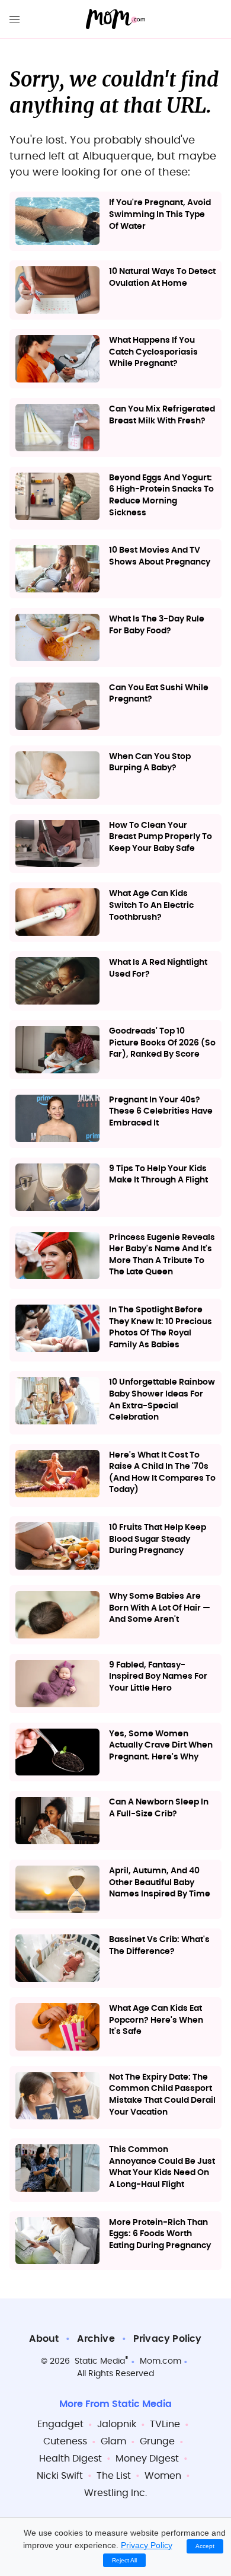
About (44, 2339)
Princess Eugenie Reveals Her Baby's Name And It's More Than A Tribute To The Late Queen (162, 1255)
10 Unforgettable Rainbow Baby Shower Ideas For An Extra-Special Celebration (162, 1400)
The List (114, 2476)
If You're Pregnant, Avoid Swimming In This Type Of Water (160, 214)
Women (163, 2476)
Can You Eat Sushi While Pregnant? (159, 694)
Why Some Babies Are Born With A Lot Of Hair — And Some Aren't (160, 1608)
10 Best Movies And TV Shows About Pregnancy (160, 556)
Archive (96, 2339)
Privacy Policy (168, 2339)
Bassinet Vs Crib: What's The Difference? (159, 1946)
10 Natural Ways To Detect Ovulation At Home (162, 278)
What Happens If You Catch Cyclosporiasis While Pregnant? (153, 352)
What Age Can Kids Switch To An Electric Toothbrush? (151, 905)
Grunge (157, 2441)
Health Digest (70, 2459)
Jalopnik (117, 2424)
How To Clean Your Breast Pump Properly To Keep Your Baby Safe (161, 837)
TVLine (165, 2424)
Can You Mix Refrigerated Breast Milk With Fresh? (162, 415)
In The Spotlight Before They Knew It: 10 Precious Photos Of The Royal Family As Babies (161, 1327)
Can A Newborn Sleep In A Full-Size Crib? (159, 1808)
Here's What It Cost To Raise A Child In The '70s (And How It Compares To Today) (162, 1473)
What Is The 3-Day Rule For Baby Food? (157, 625)
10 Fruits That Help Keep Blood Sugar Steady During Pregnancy (158, 1539)
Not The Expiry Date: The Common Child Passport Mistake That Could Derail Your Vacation (162, 2095)
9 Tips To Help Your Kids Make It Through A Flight (158, 1175)
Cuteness (65, 2441)
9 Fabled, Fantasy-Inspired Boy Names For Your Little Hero (158, 1677)
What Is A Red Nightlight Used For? (158, 968)
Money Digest (147, 2459)
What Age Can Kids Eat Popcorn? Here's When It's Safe (156, 2020)
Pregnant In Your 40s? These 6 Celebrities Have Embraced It (161, 1112)
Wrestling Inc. (115, 2493)
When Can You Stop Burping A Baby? (150, 763)
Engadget (60, 2424)
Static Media (100, 2361)
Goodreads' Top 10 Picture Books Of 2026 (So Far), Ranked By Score (162, 1043)
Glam (113, 2441)
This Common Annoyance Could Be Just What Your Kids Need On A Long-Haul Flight (162, 2167)
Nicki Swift (60, 2476)
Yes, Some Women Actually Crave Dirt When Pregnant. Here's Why (161, 1746)
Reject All (124, 2560)
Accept (205, 2546)
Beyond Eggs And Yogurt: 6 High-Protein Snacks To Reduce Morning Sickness (161, 495)
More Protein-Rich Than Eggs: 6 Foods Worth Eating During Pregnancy (160, 2234)
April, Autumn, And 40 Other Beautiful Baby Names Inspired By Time (160, 1882)
